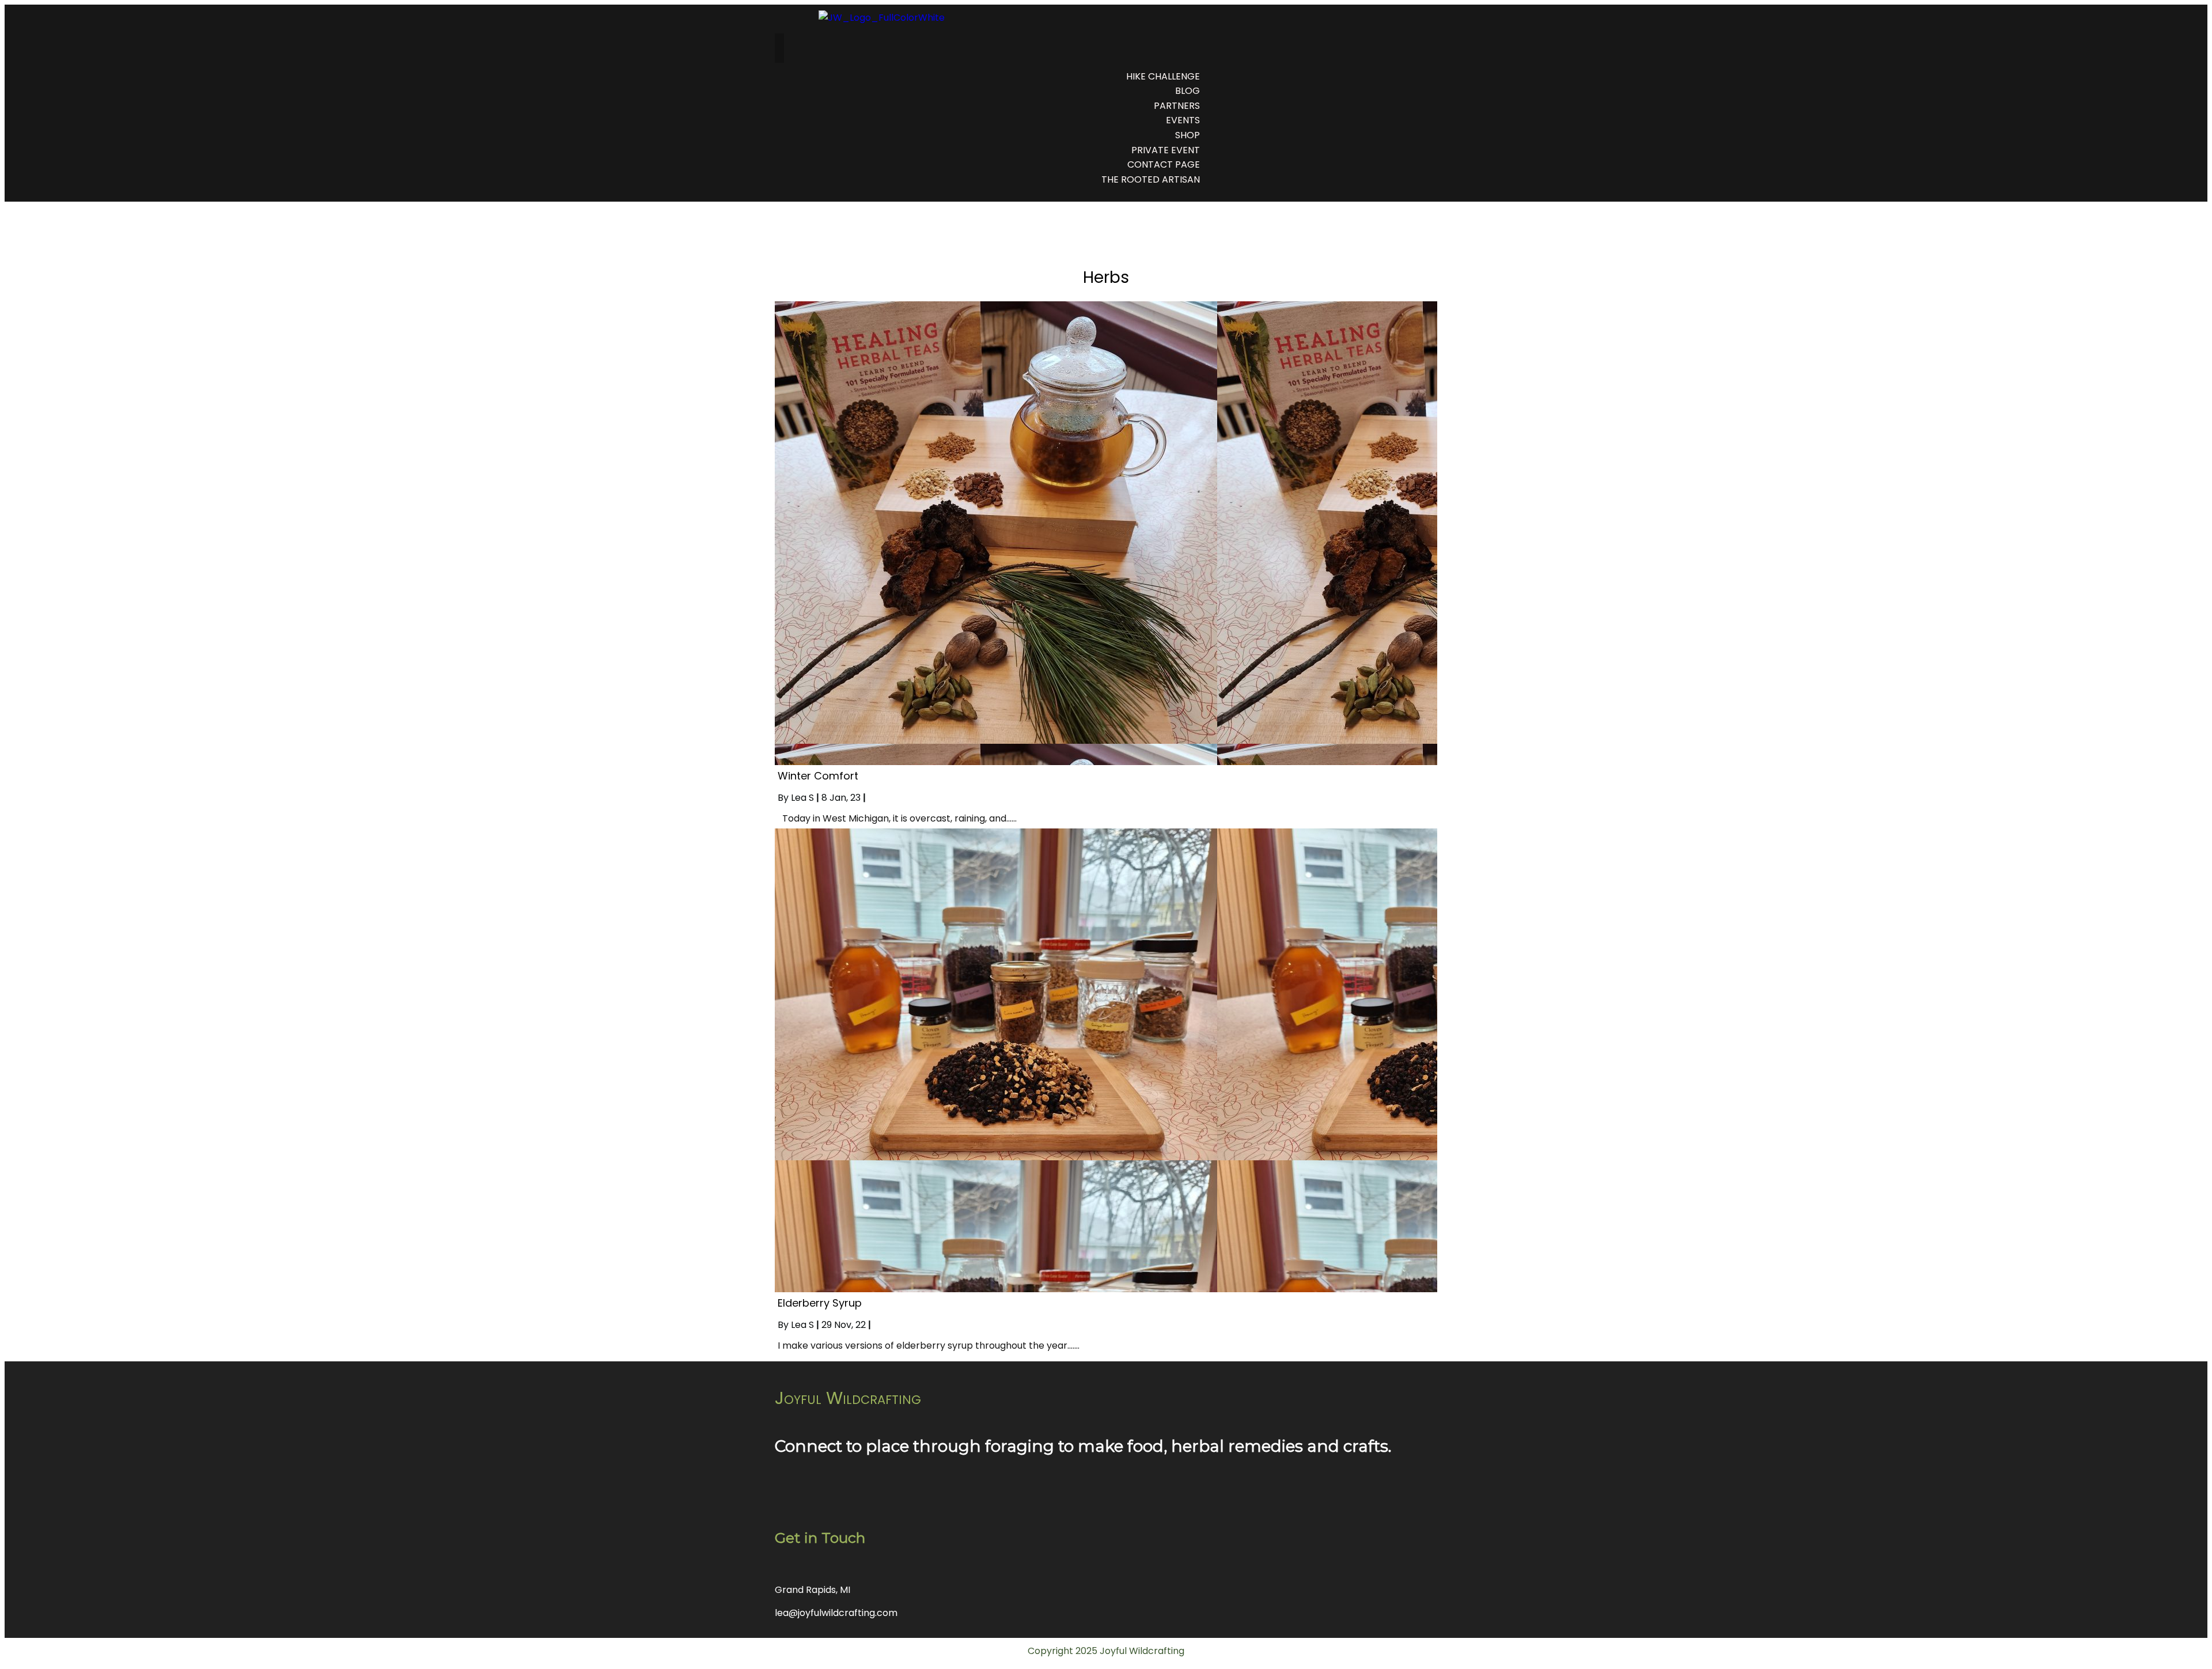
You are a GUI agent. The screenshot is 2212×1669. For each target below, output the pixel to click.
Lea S (802, 798)
